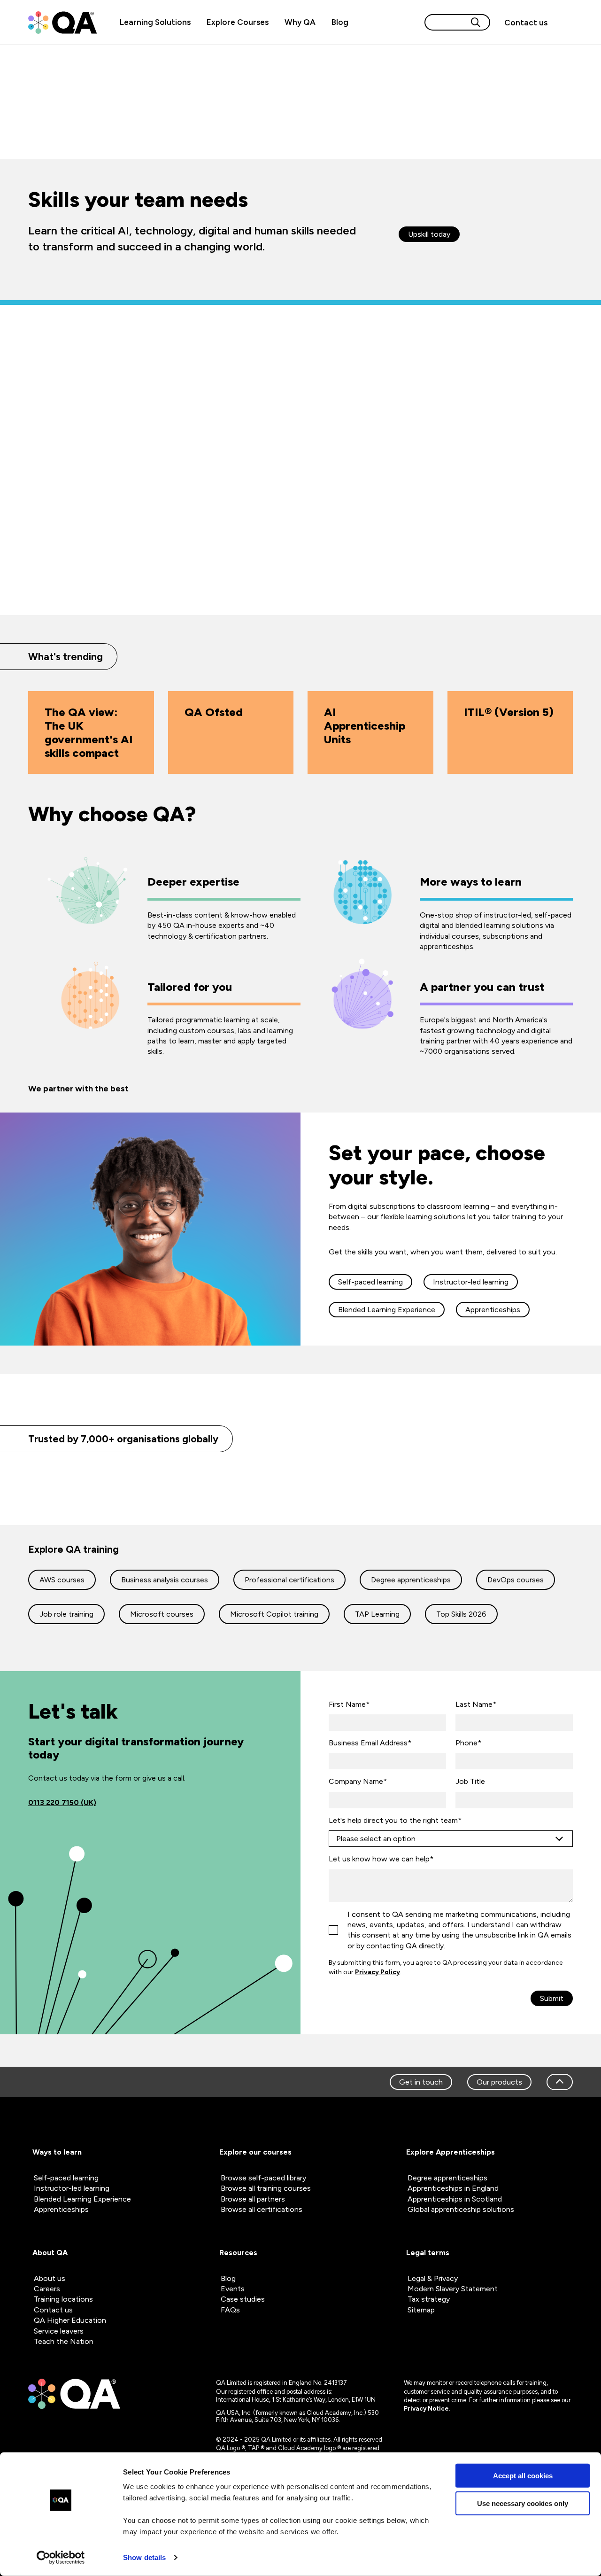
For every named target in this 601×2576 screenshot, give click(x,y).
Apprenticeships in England (453, 2188)
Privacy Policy (378, 1972)
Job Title (470, 1781)
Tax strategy (429, 2299)
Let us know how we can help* (381, 1859)
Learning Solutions (155, 22)
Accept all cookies (523, 2476)
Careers (47, 2289)
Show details (144, 2557)
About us (50, 2278)
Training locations (63, 2299)
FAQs (230, 2310)
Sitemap (421, 2310)
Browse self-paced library (263, 2178)
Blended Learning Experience (387, 1310)
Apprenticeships (493, 1310)
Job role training (66, 1614)
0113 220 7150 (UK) (62, 1802)
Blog (340, 22)
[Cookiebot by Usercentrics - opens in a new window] (61, 2558)
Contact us (526, 23)
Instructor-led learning (471, 1282)
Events (233, 2289)
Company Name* (358, 1781)
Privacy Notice (426, 2409)
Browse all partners (253, 2199)
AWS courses (62, 1580)
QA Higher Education (70, 2320)
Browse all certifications (262, 2209)
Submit (552, 1998)
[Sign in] (564, 23)
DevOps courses (516, 1580)
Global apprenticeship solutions (461, 2209)
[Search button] (476, 22)
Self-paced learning (370, 1282)
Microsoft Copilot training (274, 1614)
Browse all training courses (266, 2188)
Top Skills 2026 (461, 1614)
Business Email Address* (370, 1743)
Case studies (243, 2299)
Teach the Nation (64, 2341)
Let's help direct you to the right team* (395, 1820)
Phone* (468, 1743)
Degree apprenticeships (411, 1580)
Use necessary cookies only (523, 2503)
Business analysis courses (165, 1580)
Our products (499, 2082)
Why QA (300, 22)
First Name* (349, 1704)
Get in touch (421, 2082)
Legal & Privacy (433, 2278)
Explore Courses (238, 22)
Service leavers (59, 2331)
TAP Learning (377, 1614)
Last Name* (476, 1704)
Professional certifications (289, 1580)
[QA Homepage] (62, 23)
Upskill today (429, 234)
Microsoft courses (162, 1614)
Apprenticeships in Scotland (455, 2199)
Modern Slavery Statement (453, 2289)
